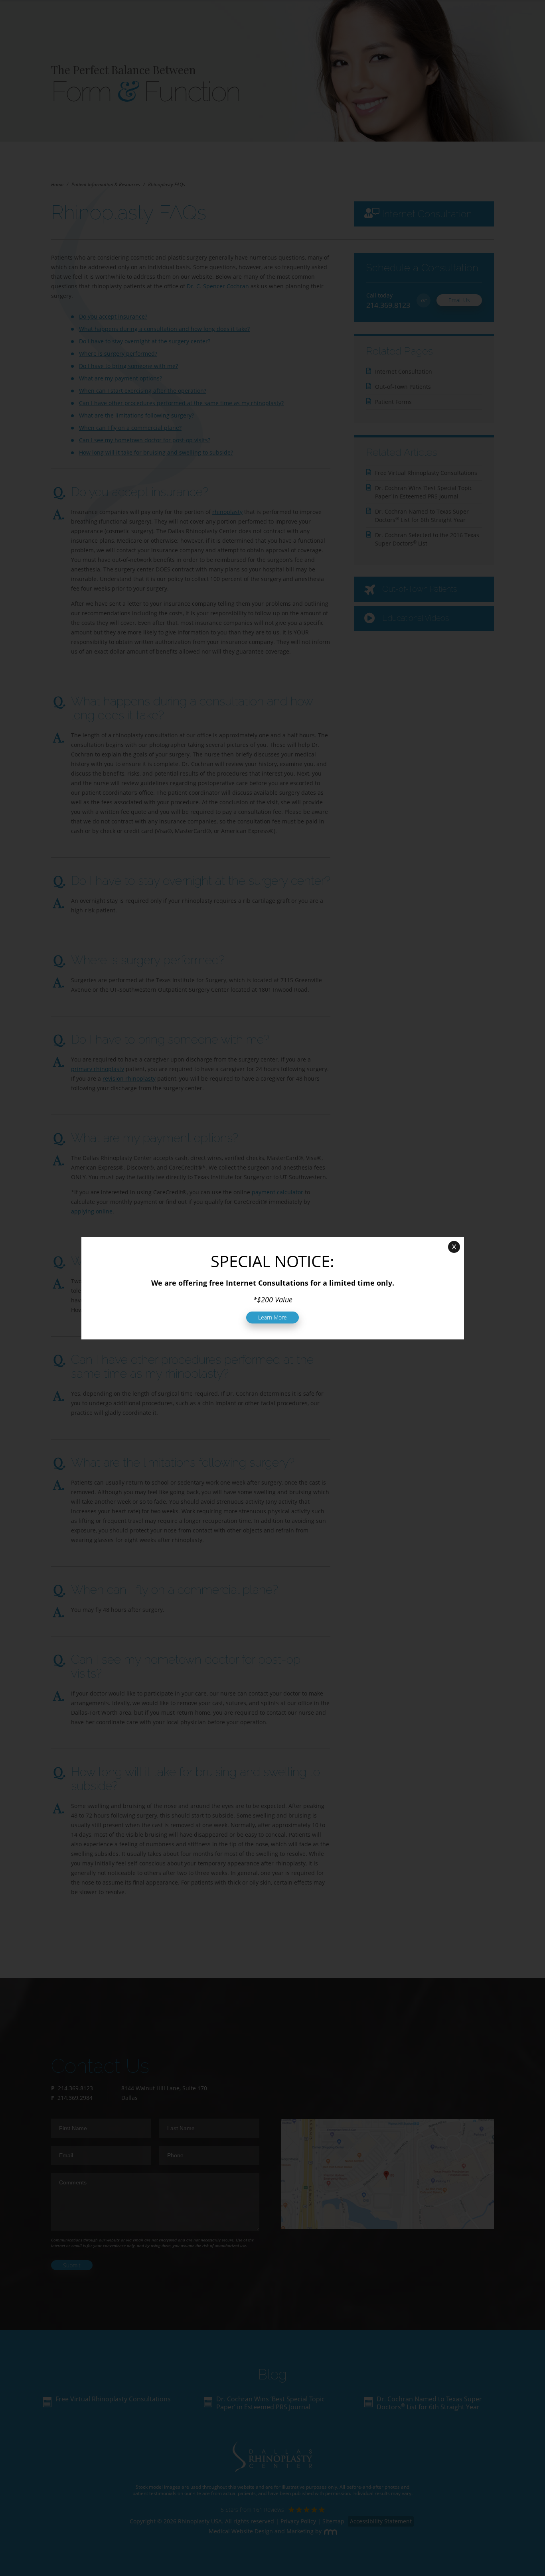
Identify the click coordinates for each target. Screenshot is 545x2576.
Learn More (272, 1317)
